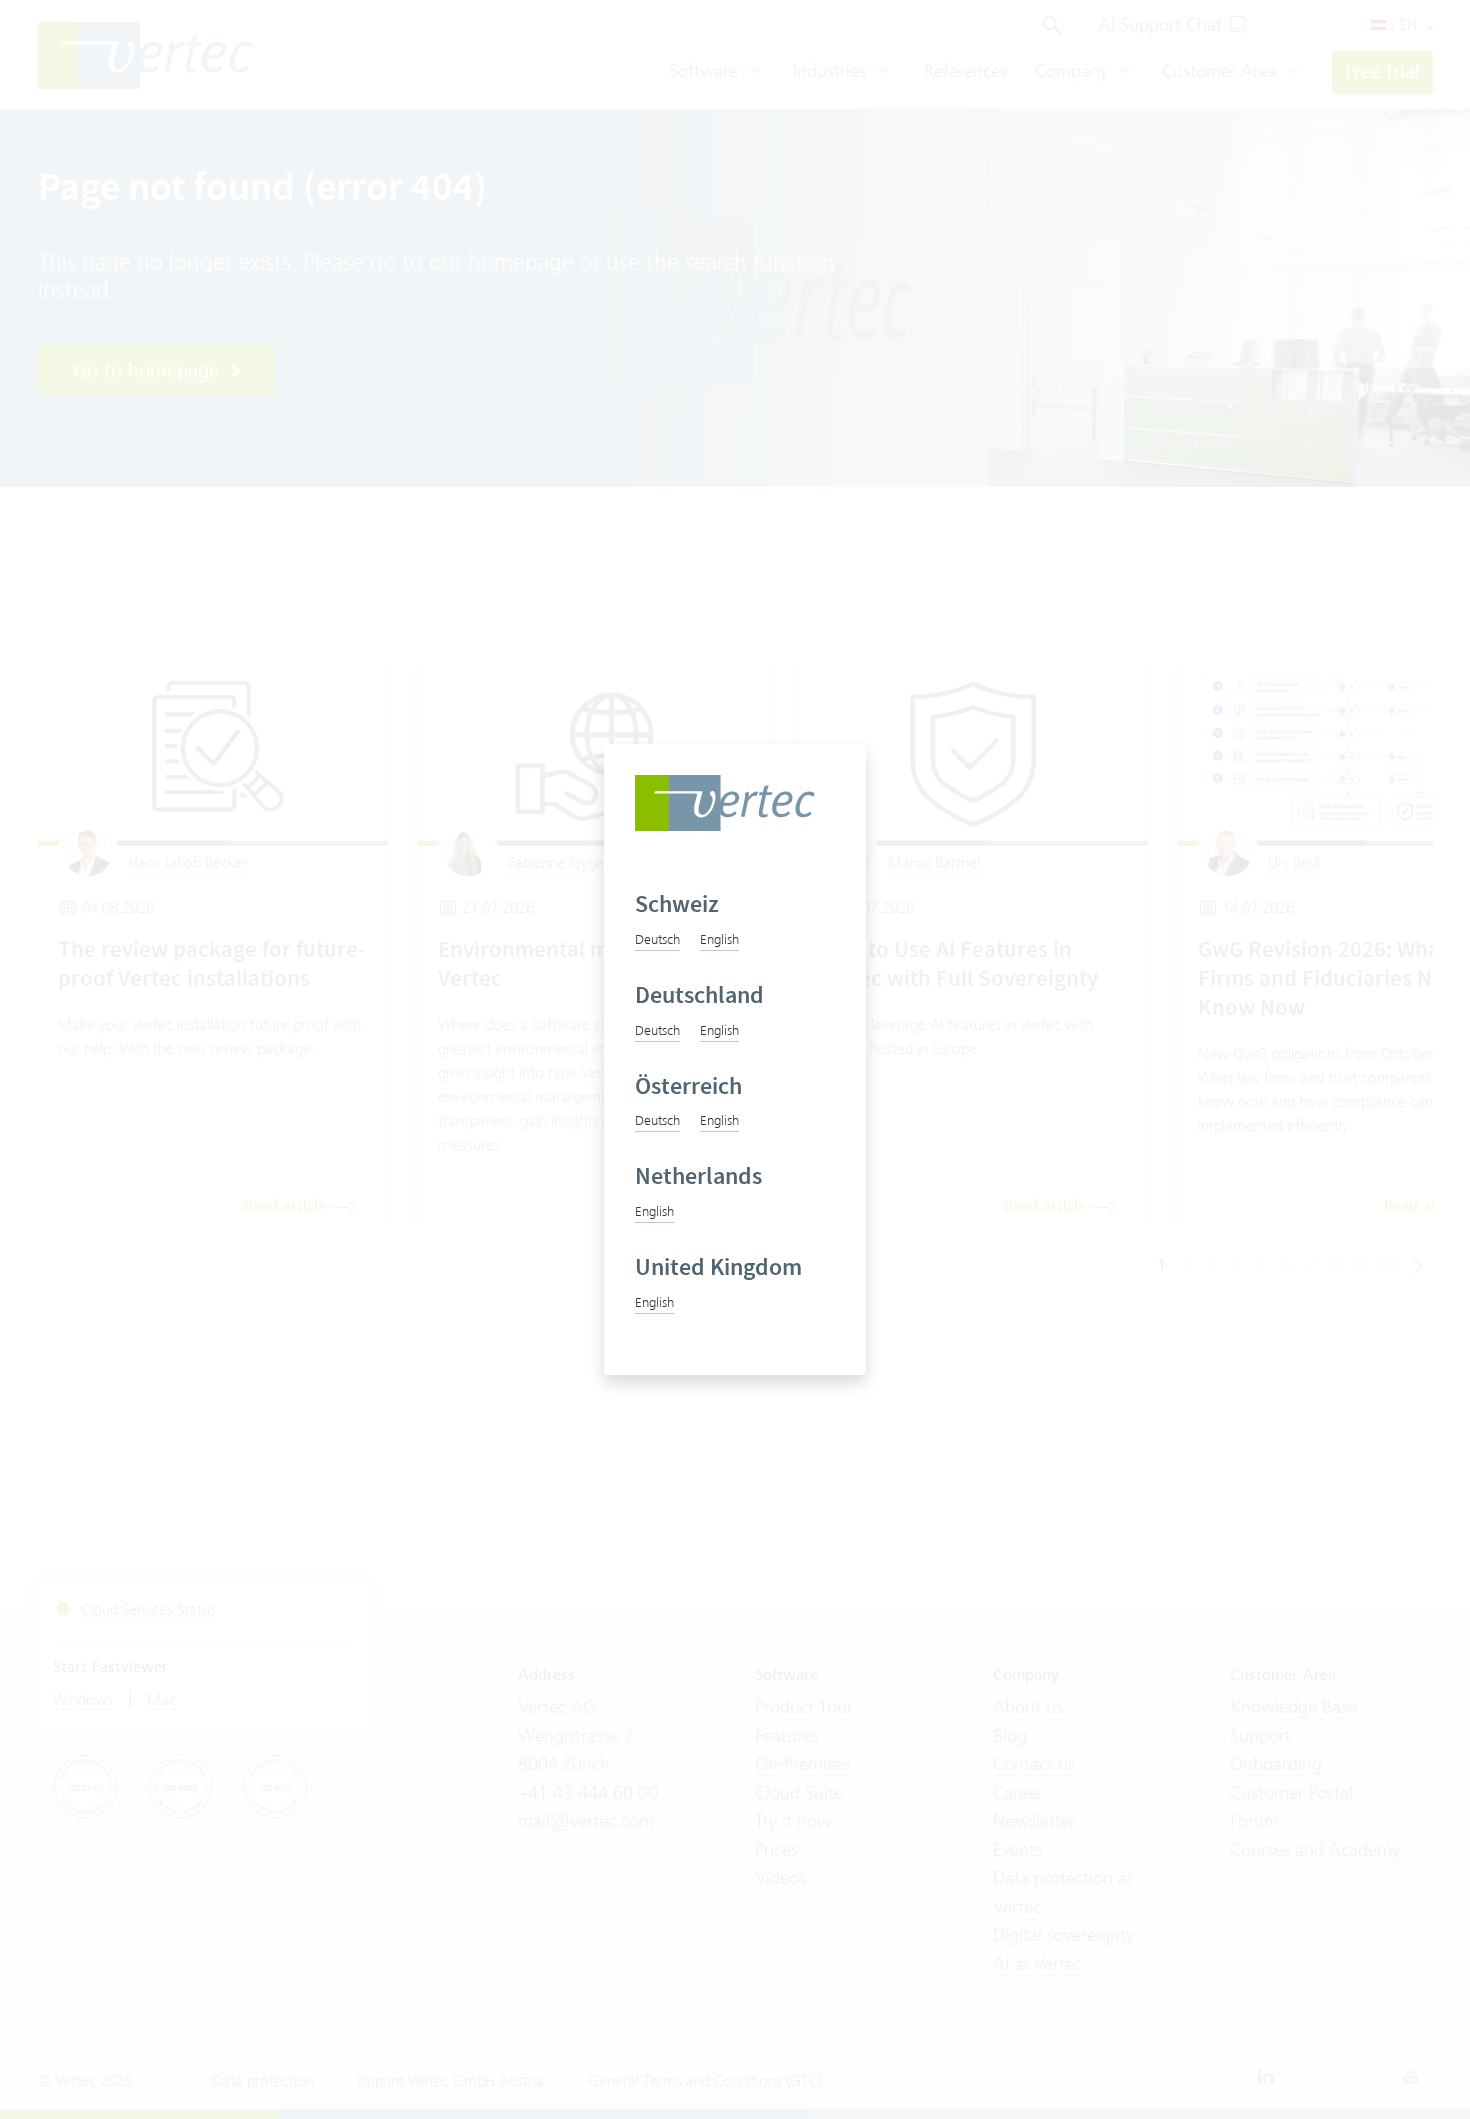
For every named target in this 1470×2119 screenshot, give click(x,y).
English (719, 939)
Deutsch (657, 939)
